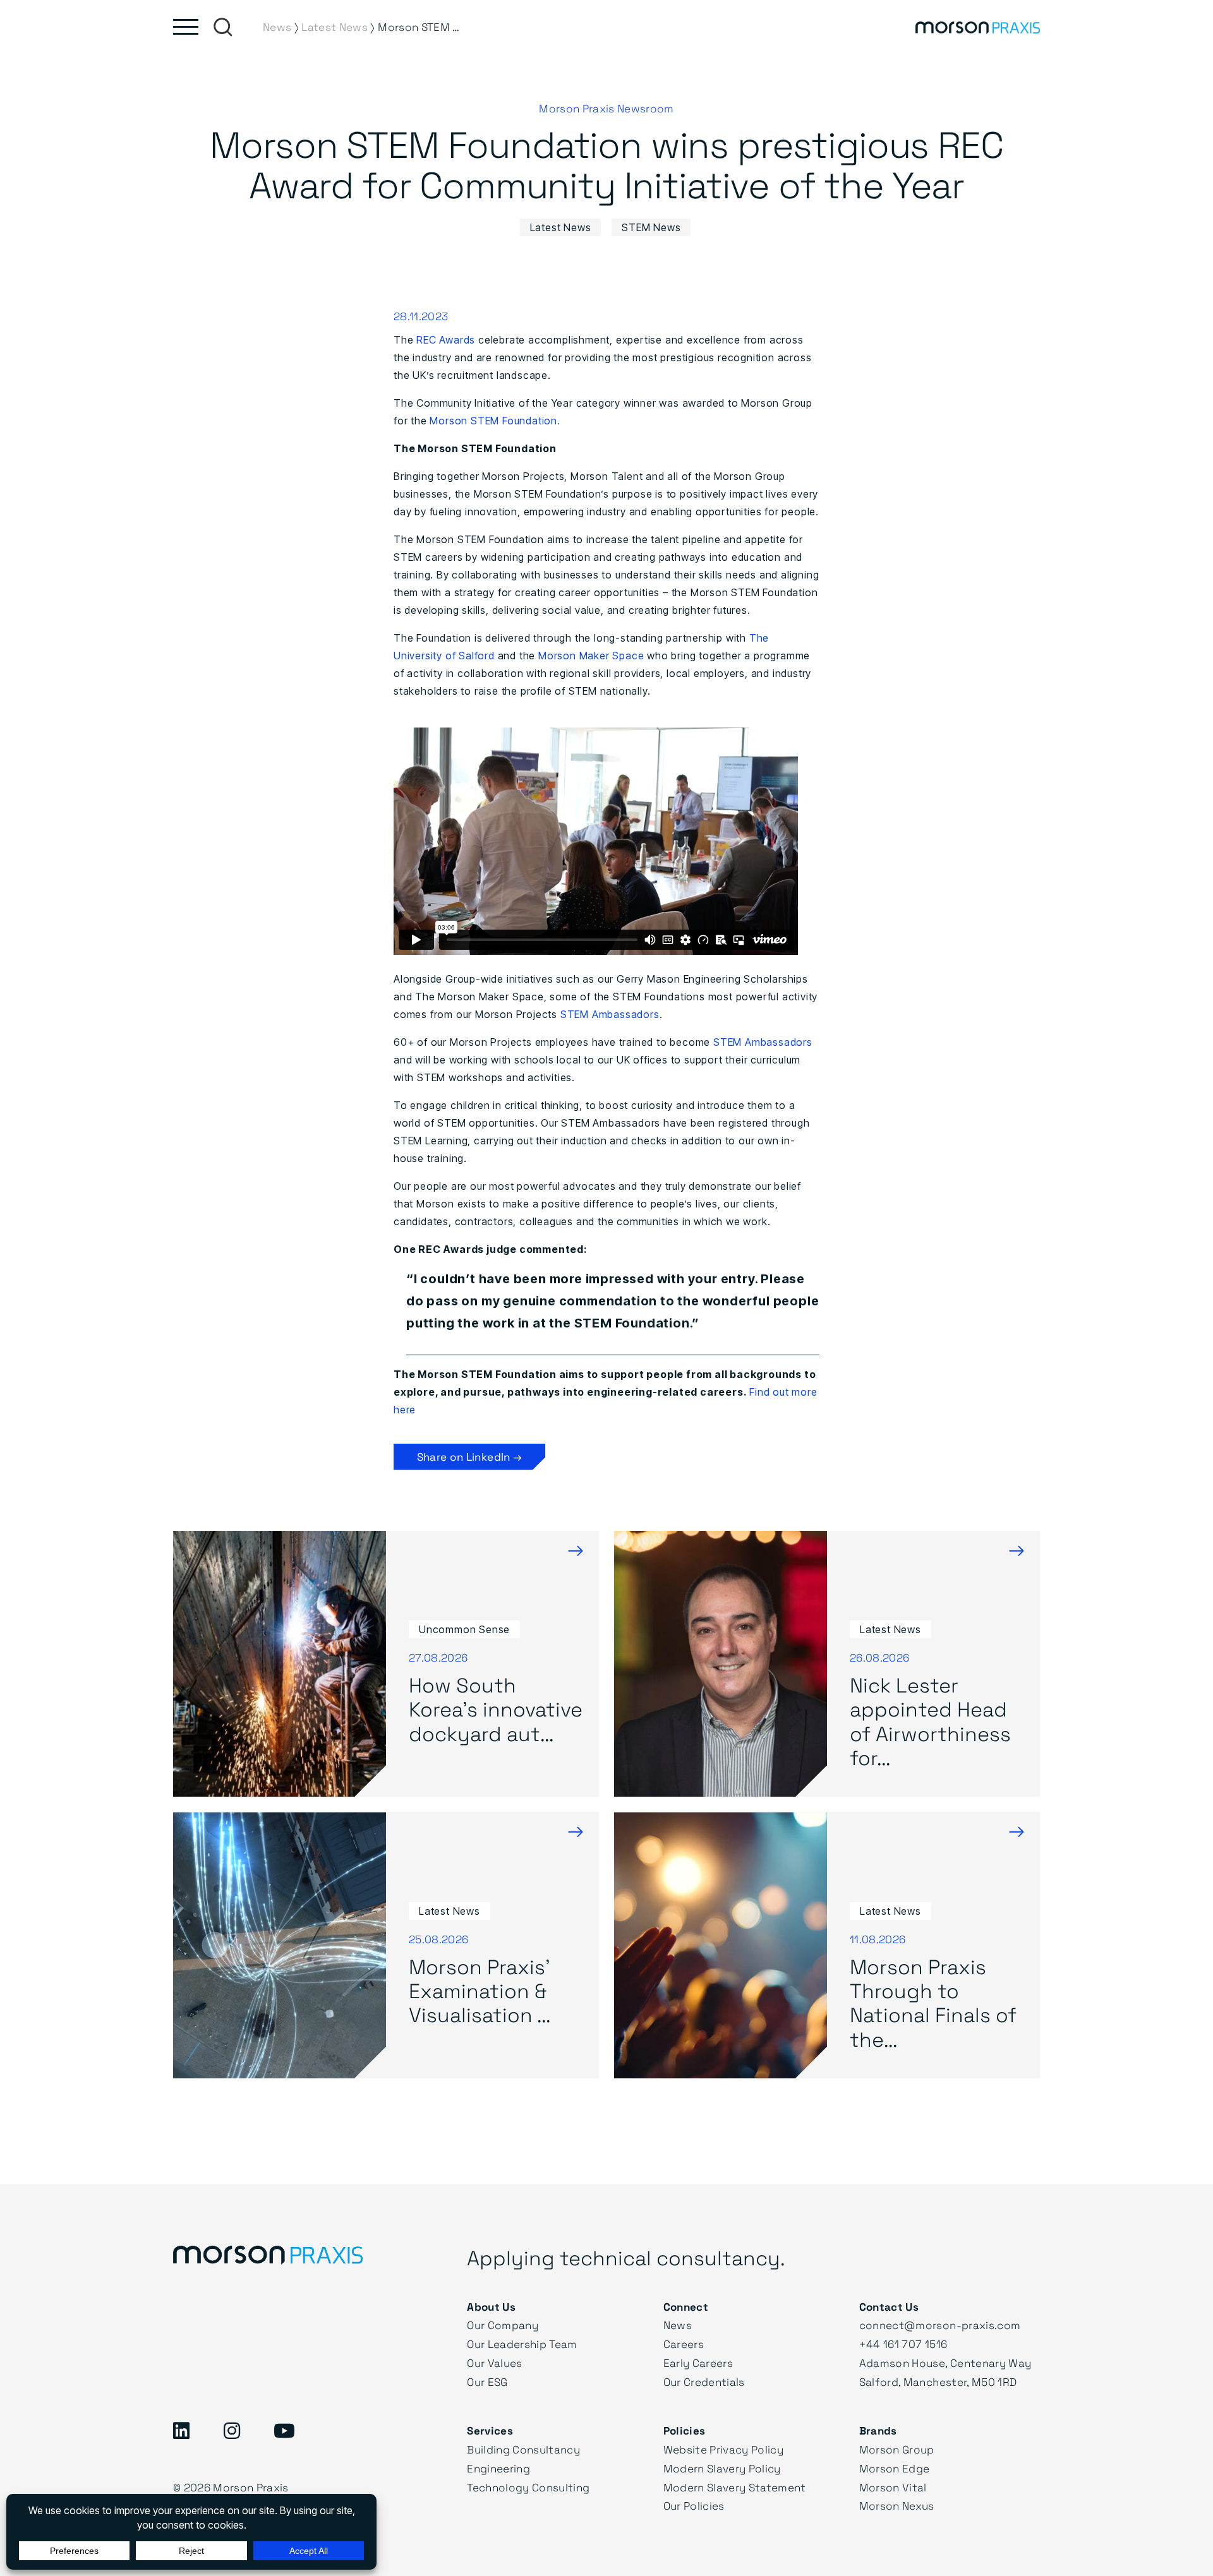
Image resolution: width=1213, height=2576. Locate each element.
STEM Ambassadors (610, 1014)
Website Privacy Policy (723, 2449)
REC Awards (446, 340)
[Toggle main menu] (186, 27)
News (678, 2325)
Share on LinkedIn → (469, 1457)
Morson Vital (893, 2487)
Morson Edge (895, 2468)
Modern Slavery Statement (735, 2487)
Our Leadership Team (522, 2344)
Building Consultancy (523, 2449)
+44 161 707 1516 (903, 2344)
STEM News (651, 227)
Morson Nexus (897, 2506)
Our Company (503, 2325)
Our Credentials (704, 2382)
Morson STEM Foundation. (495, 421)
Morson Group (897, 2449)
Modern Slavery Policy (722, 2468)
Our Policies (694, 2506)
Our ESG (487, 2382)
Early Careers (698, 2363)
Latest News (561, 227)
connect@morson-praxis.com (940, 2325)
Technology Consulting (528, 2487)
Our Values (494, 2363)
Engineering (498, 2468)
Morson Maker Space (591, 656)
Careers (684, 2344)
